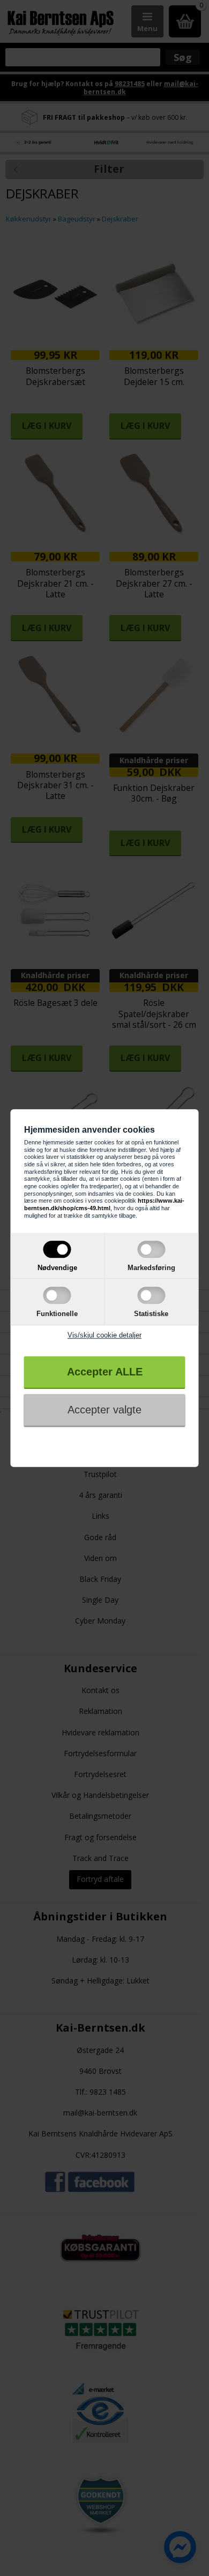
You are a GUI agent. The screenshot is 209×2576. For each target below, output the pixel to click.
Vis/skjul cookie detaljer (104, 1335)
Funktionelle (57, 1314)
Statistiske (151, 1314)
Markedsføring (151, 1268)
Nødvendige (57, 1268)
